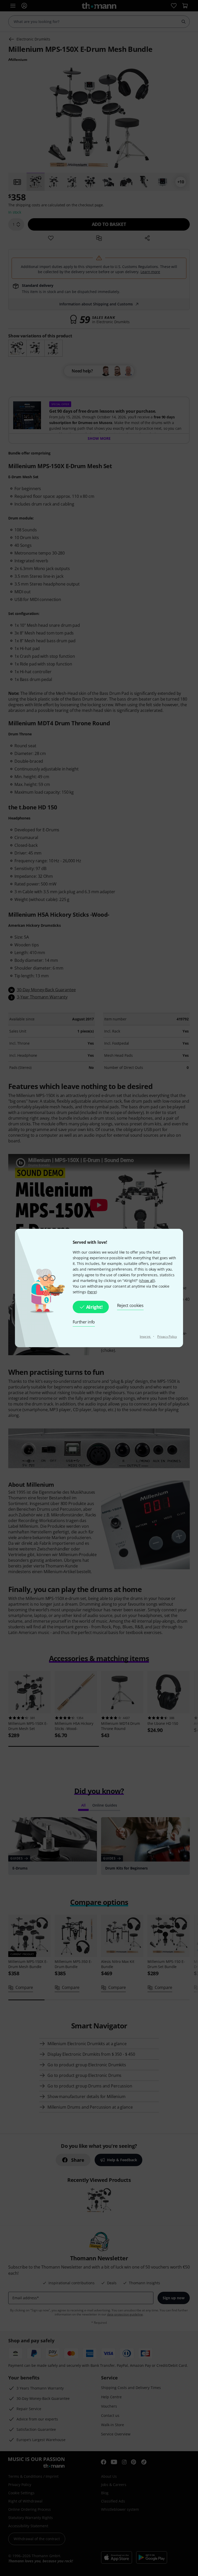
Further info (84, 1322)
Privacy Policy (167, 1336)
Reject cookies (130, 1305)
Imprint (145, 1336)
